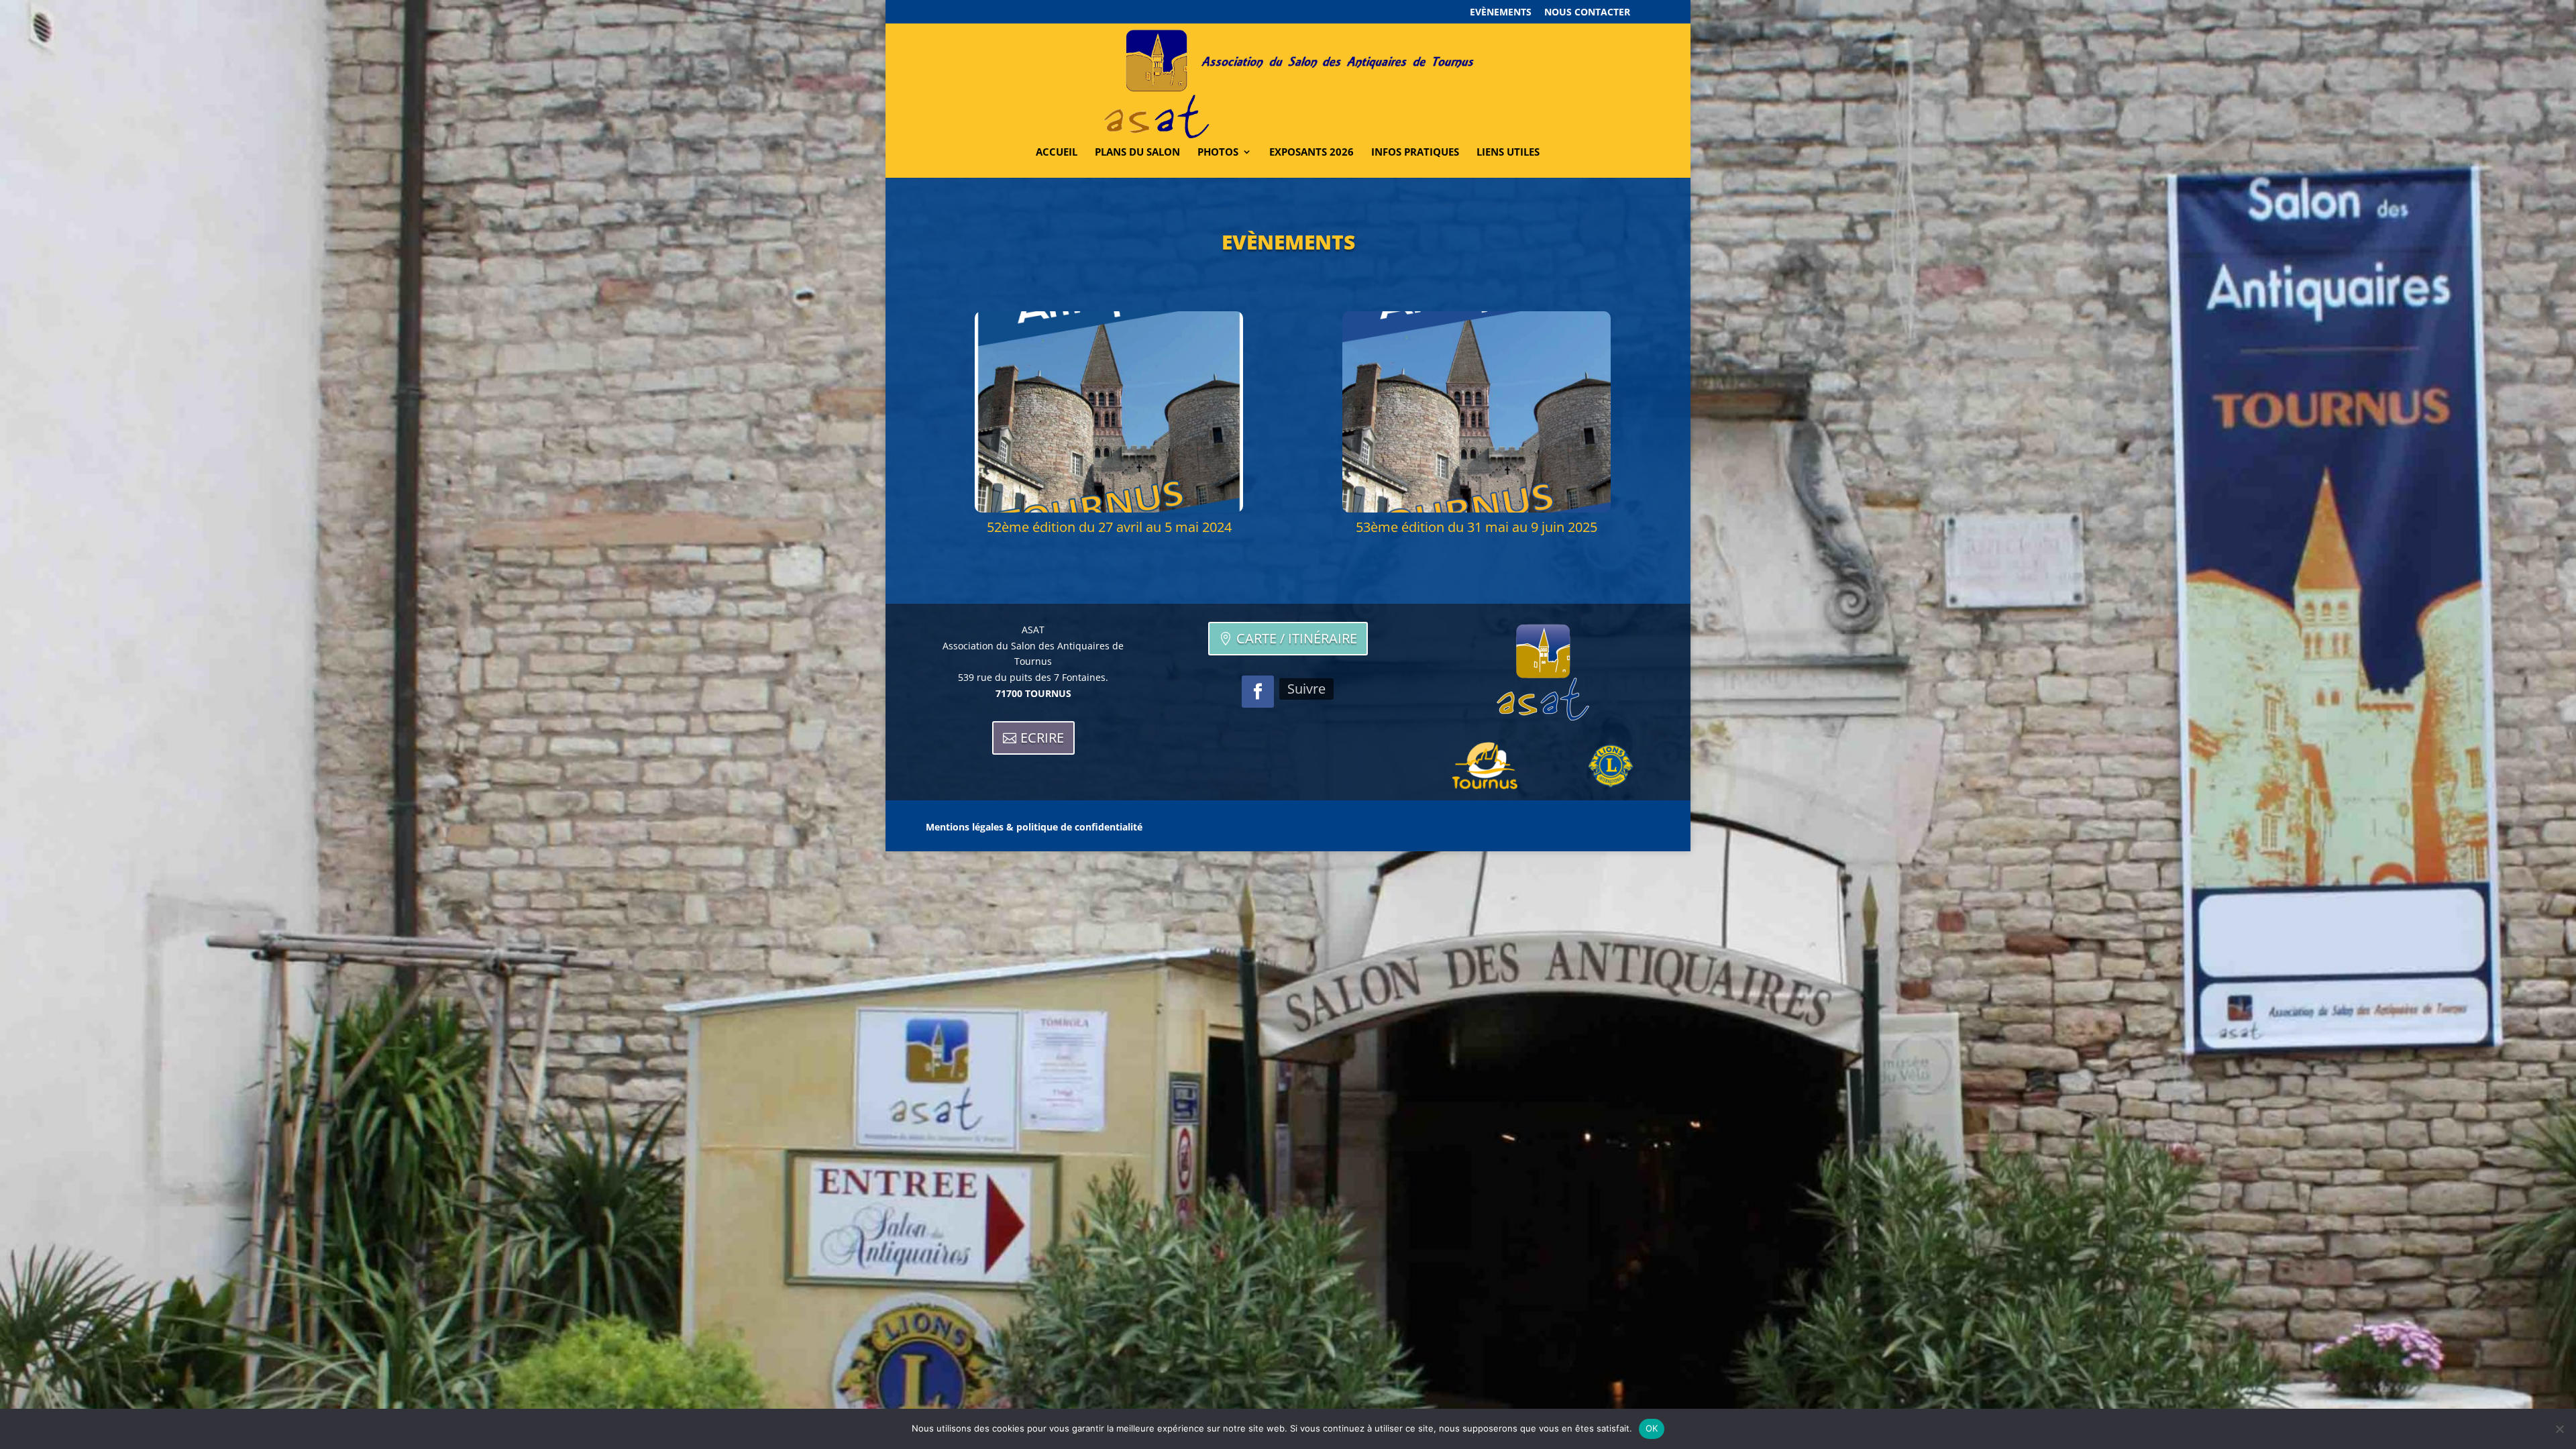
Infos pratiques (1415, 153)
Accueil (1057, 153)
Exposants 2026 (1311, 153)
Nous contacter (1587, 13)
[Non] (2559, 1429)
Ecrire (1042, 738)
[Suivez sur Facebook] (1258, 692)
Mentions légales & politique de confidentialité (1034, 828)
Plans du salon (1137, 153)
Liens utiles (1508, 153)
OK (1652, 1428)
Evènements (1501, 13)
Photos (1218, 153)
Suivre (1306, 689)
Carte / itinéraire (1297, 638)
